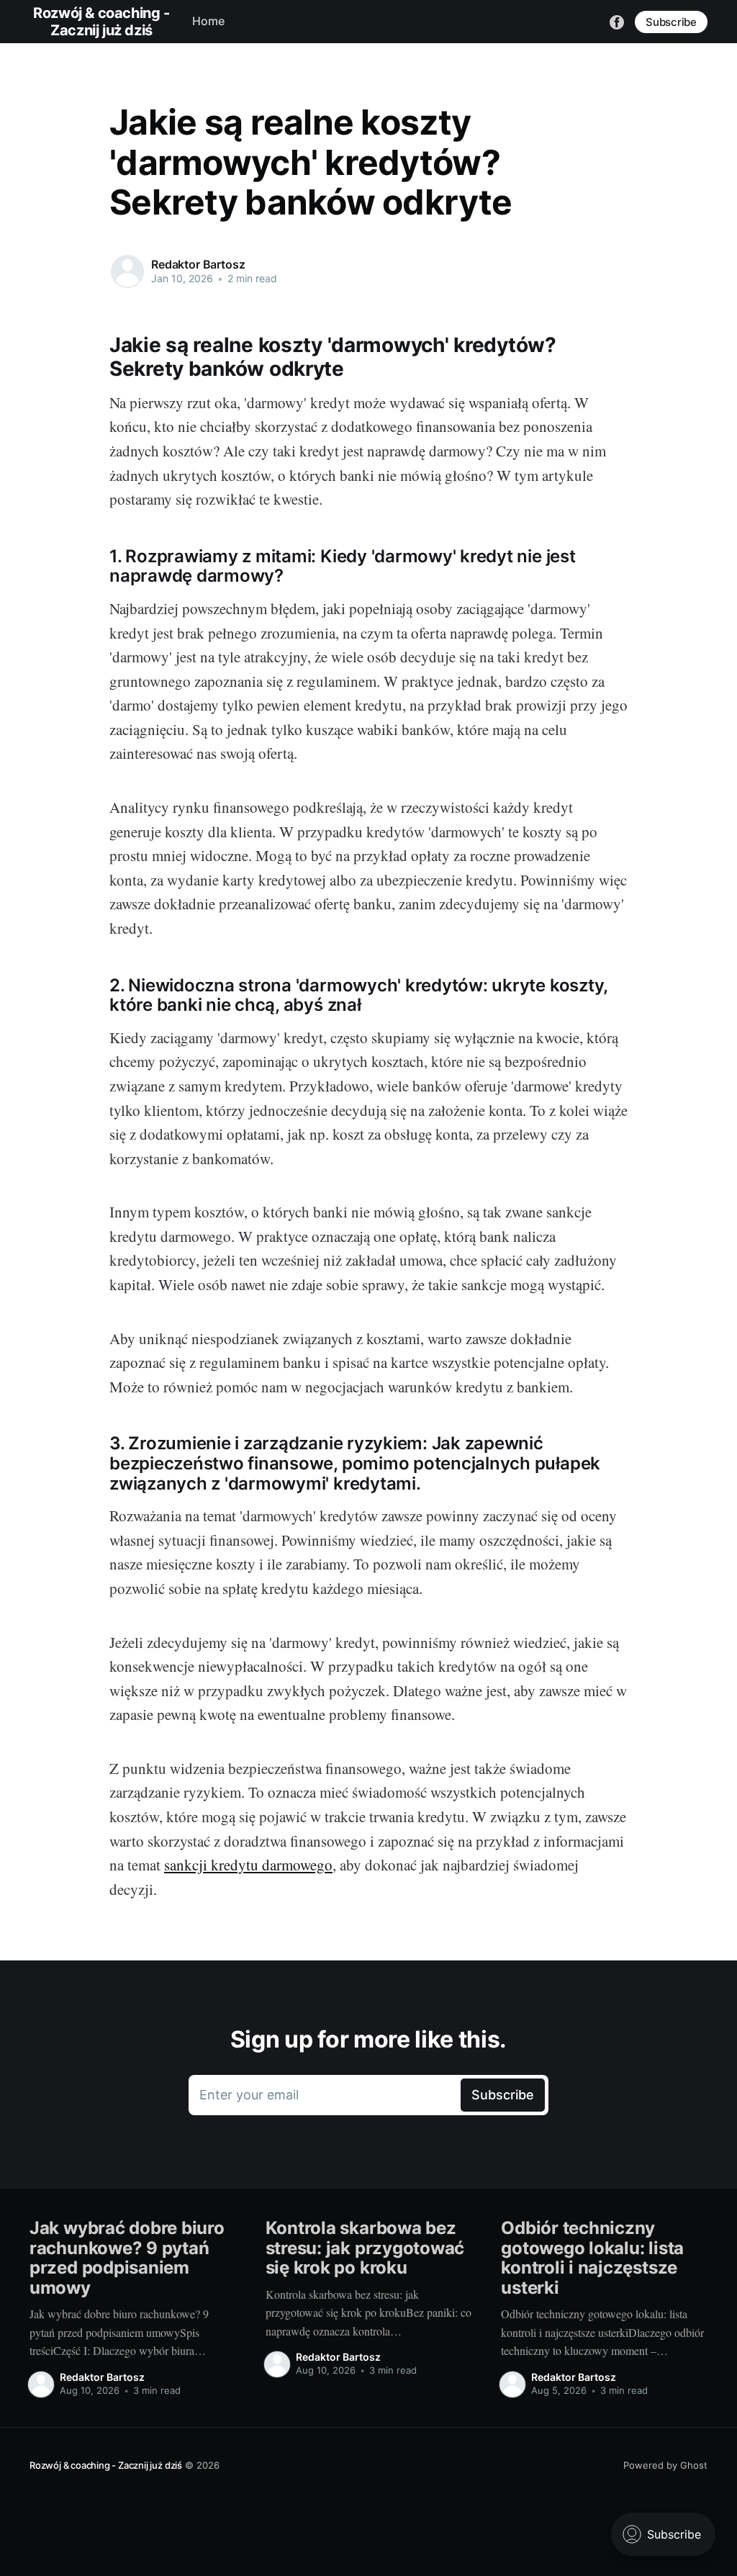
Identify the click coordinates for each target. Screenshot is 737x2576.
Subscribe (671, 22)
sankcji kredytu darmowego (248, 1865)
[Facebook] (617, 21)
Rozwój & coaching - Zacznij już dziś (106, 2465)
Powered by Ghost (665, 2465)
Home (208, 21)
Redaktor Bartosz (198, 264)
